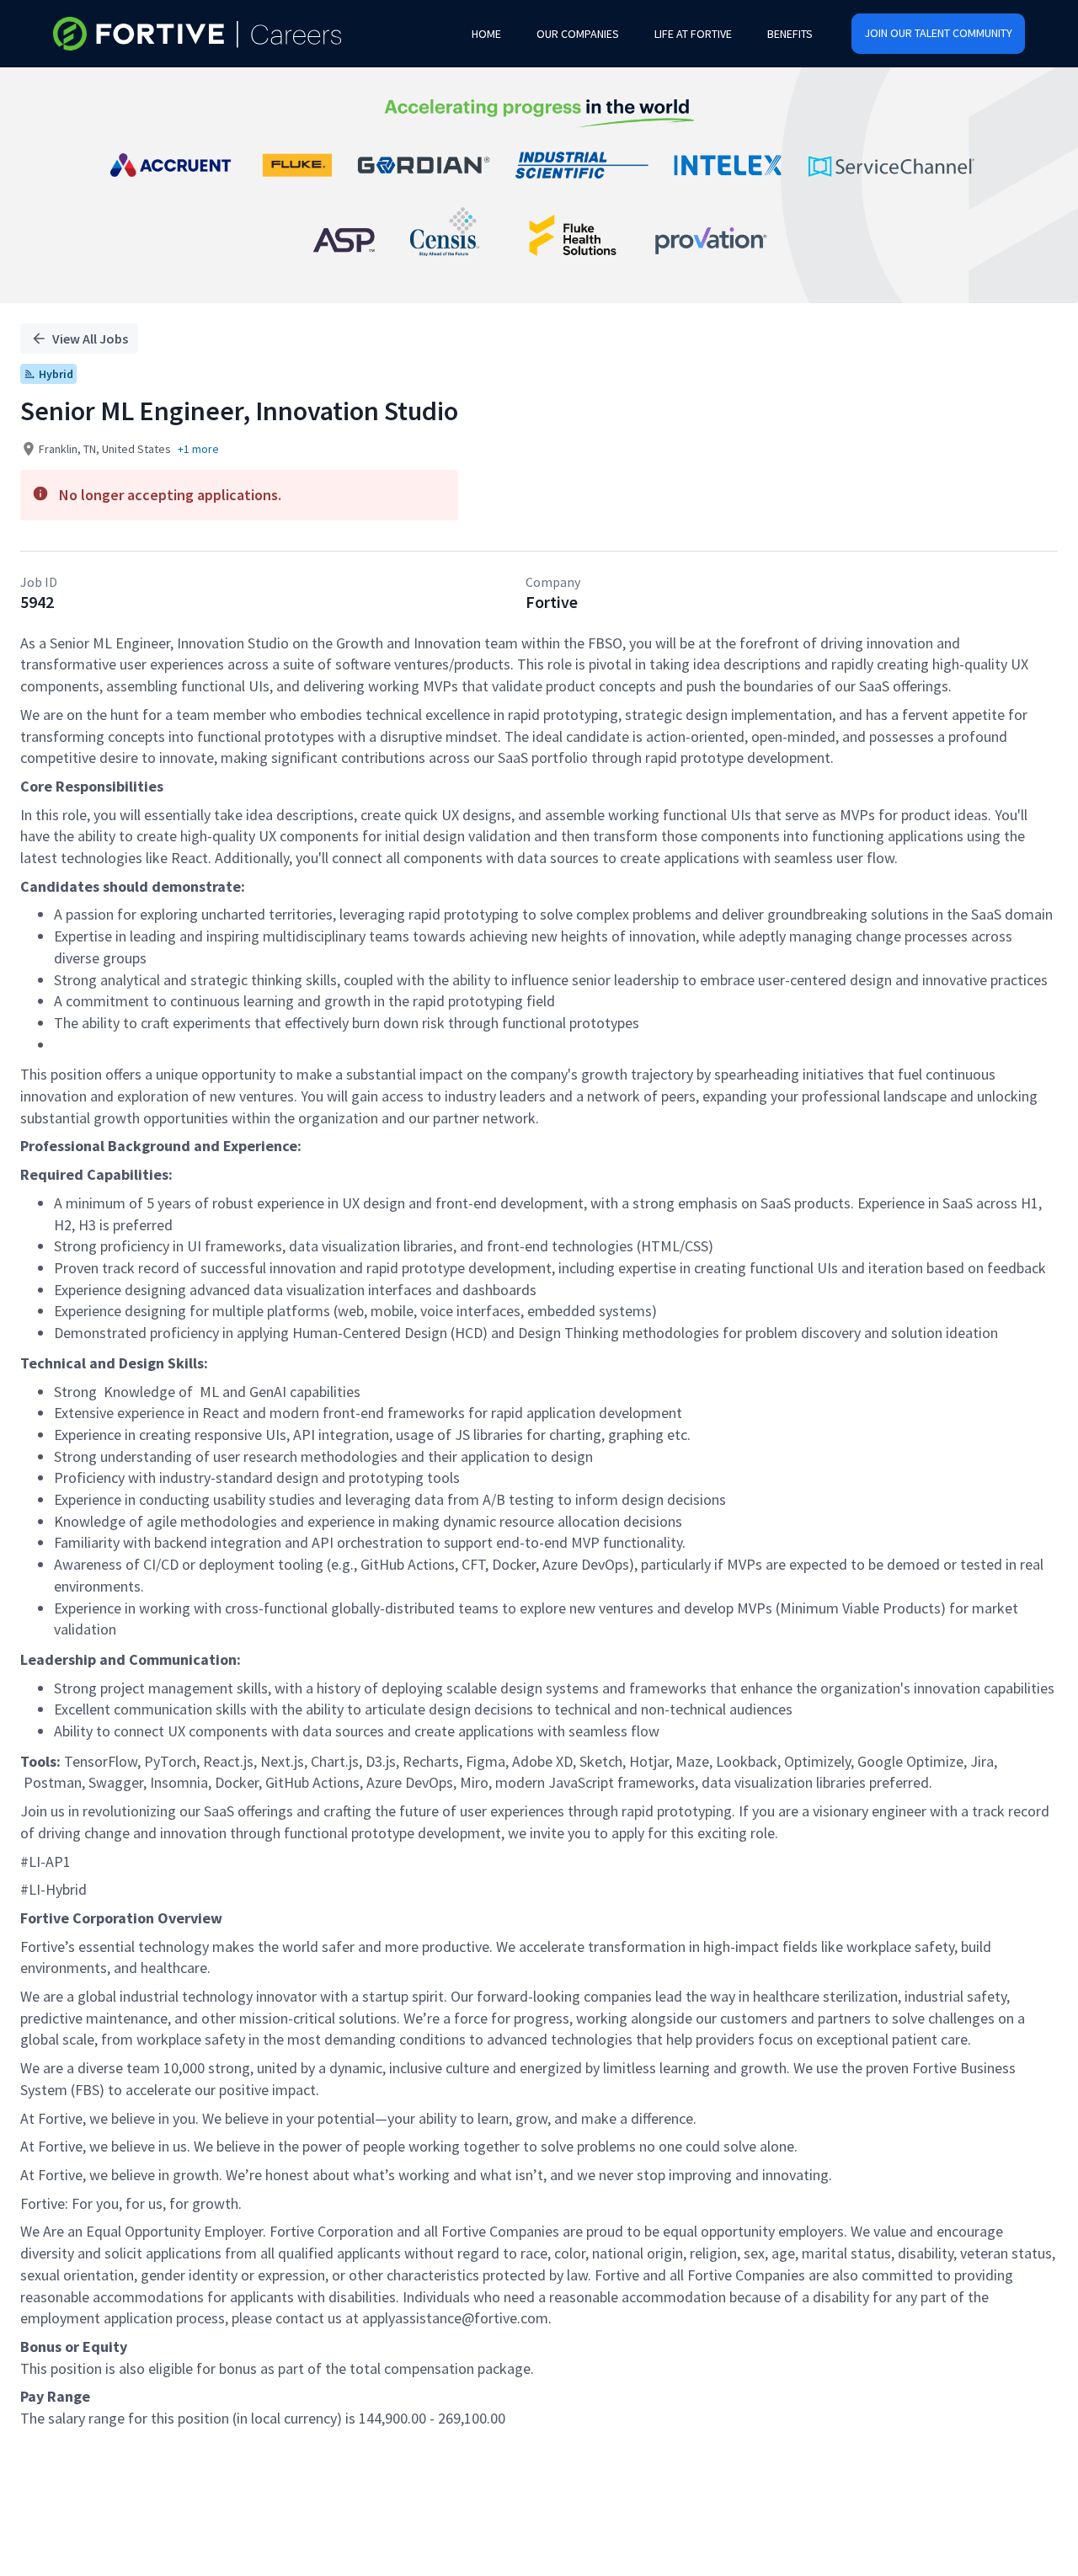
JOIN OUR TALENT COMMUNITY (938, 33)
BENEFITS (790, 34)
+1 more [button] (198, 449)
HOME (486, 34)
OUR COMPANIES (578, 34)
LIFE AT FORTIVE (693, 34)
